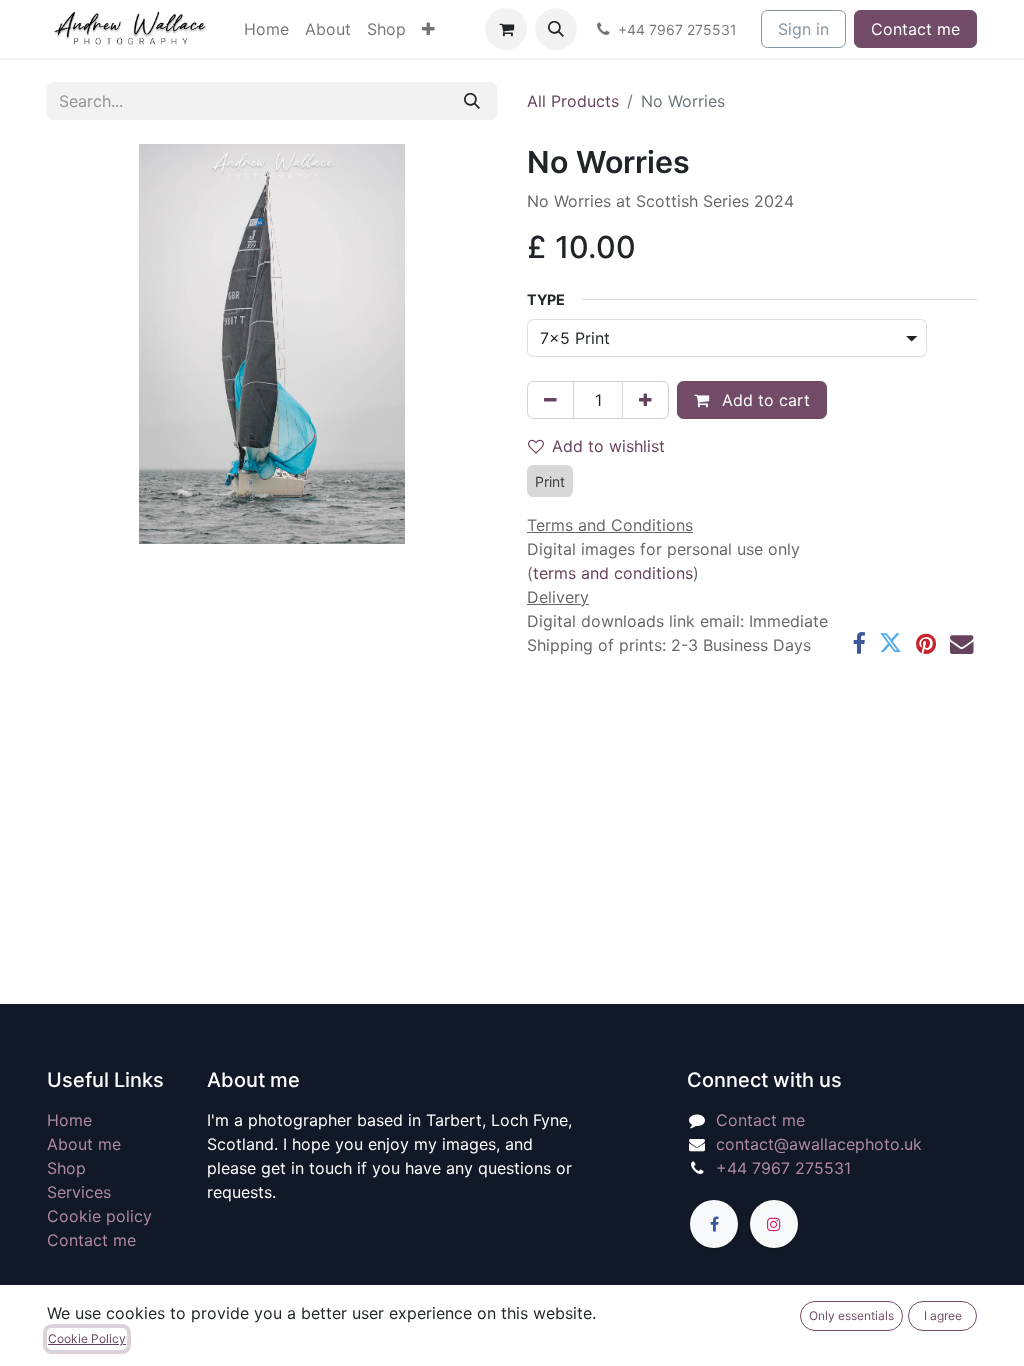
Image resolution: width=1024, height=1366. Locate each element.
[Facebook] (858, 643)
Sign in (803, 29)
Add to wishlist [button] (608, 446)
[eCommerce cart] (506, 29)
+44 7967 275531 (783, 1168)
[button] (556, 29)
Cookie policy (99, 1216)
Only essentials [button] (851, 1315)
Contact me (915, 29)
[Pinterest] (926, 643)
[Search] (472, 101)
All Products (573, 101)
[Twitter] (890, 643)
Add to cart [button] (763, 400)
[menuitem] (266, 29)
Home (69, 1120)
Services (79, 1192)
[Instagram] (774, 1224)
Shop (66, 1168)
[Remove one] (550, 400)
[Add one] (645, 400)
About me (84, 1144)
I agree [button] (943, 1315)
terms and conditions (613, 573)
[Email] (961, 643)
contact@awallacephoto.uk (819, 1144)
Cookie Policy (87, 1338)
